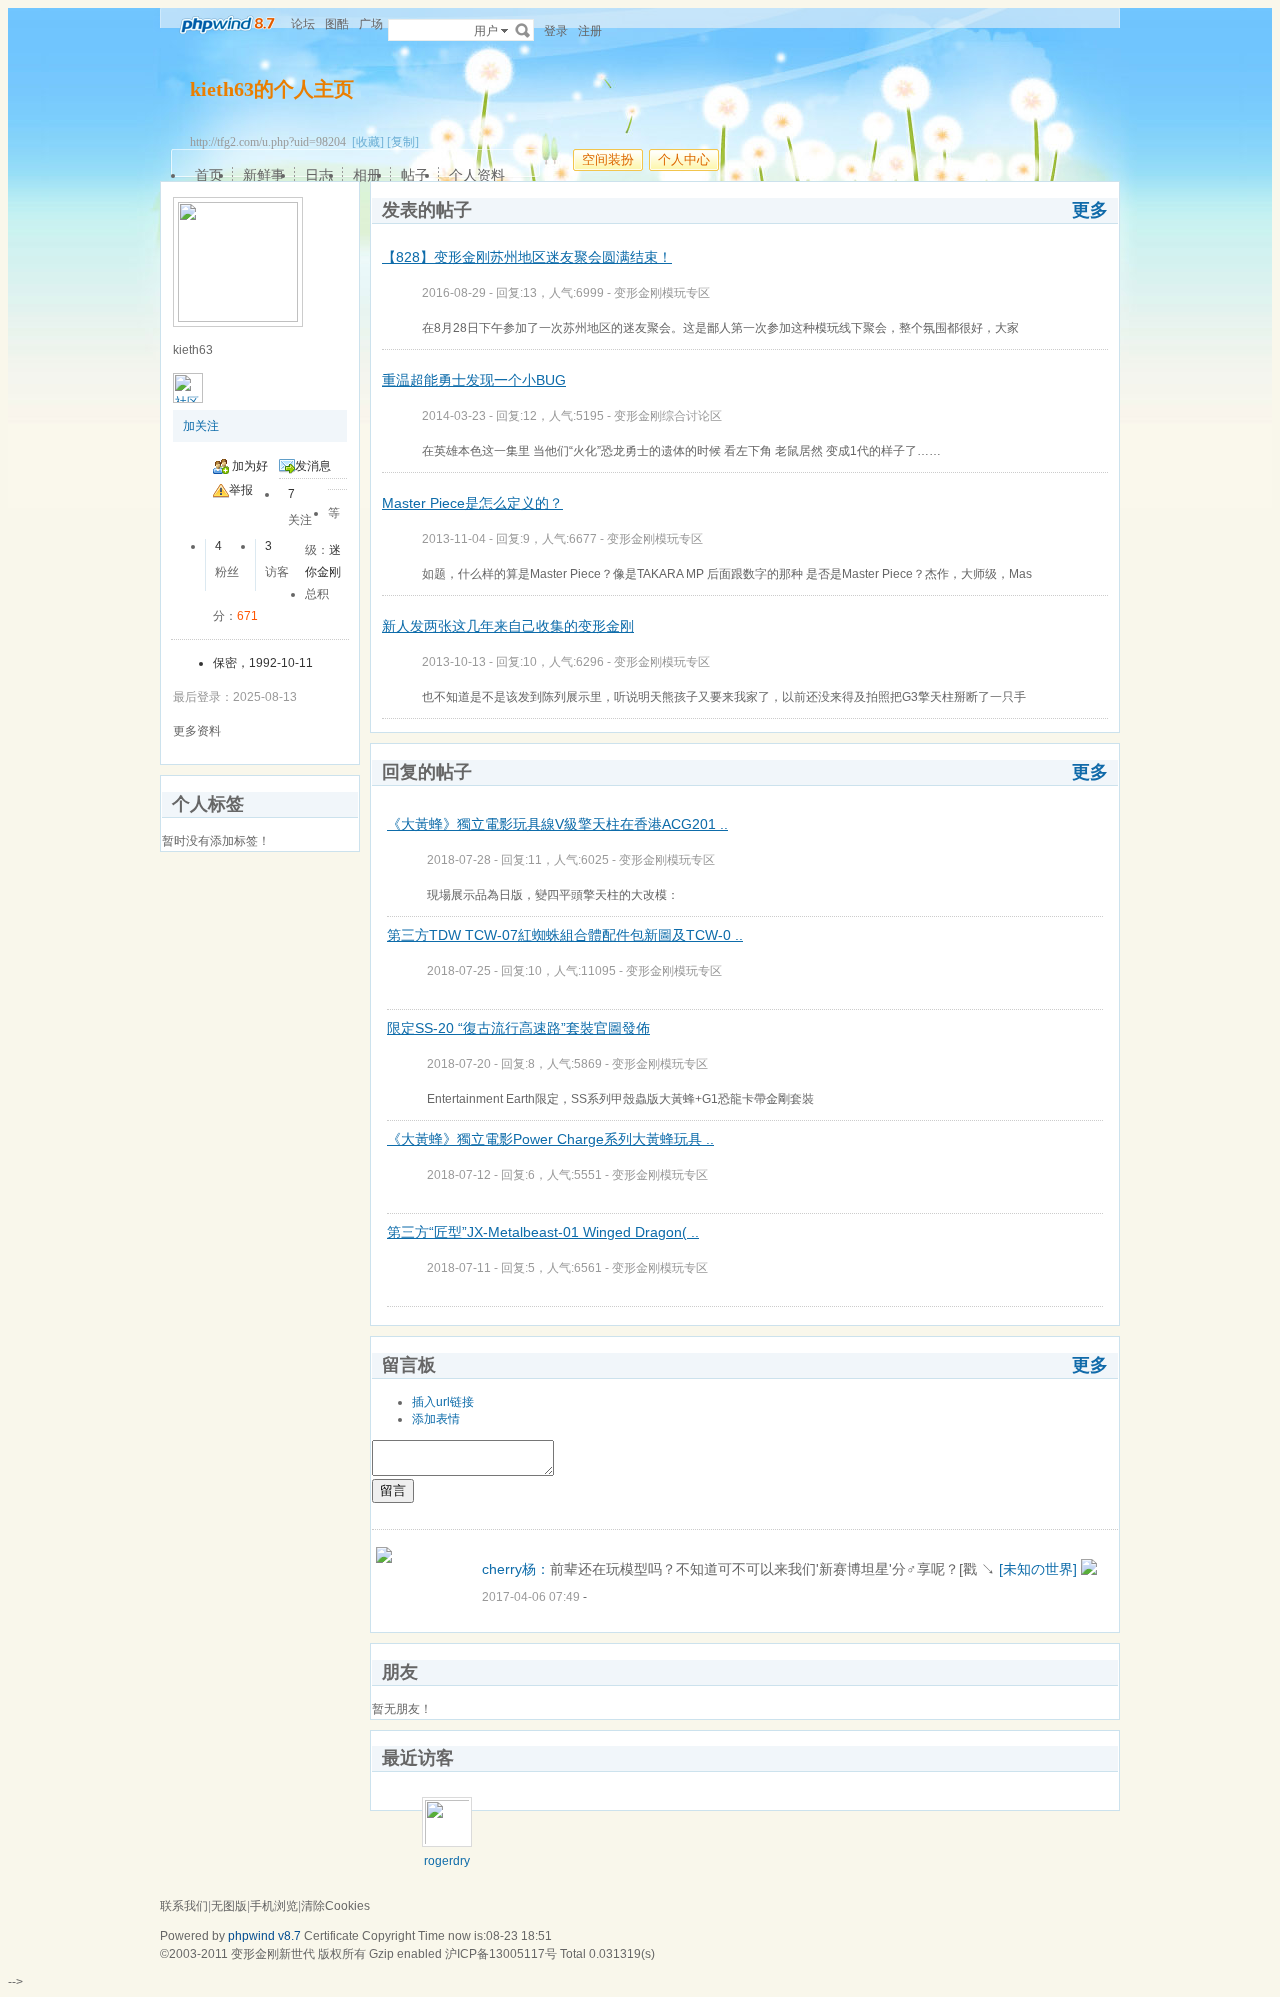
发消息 (313, 466)
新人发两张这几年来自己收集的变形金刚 (508, 626)
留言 (393, 1490)
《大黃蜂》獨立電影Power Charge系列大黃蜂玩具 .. (550, 1139)
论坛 (303, 24)
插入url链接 (443, 1402)
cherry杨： (516, 1569)
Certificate (331, 1936)
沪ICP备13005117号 (501, 1954)
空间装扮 (608, 159)
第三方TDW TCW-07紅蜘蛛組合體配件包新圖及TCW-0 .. (565, 935)
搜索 (523, 30)
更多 (1090, 210)
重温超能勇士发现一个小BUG (474, 380)
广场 (371, 24)
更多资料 (197, 731)
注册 (590, 31)
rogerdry (447, 1861)
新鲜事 (264, 175)
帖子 (415, 175)
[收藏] (368, 142)
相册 (367, 175)
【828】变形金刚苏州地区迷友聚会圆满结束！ (527, 257)
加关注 (201, 426)
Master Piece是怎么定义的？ (472, 503)
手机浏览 (274, 1906)
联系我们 (184, 1906)
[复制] (403, 142)
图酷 (337, 24)
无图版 (229, 1906)
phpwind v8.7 (264, 1936)
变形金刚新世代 (273, 1954)
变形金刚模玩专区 (662, 293)
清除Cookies (335, 1906)
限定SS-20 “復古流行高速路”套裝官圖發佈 (518, 1028)
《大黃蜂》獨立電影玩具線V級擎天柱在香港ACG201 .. (557, 824)
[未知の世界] (1038, 1569)
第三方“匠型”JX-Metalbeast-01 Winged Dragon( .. (543, 1232)
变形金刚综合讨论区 (668, 416)
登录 (556, 31)
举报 (241, 490)
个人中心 (684, 159)
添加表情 (436, 1419)
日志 (319, 175)
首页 (209, 175)
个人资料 (477, 175)
